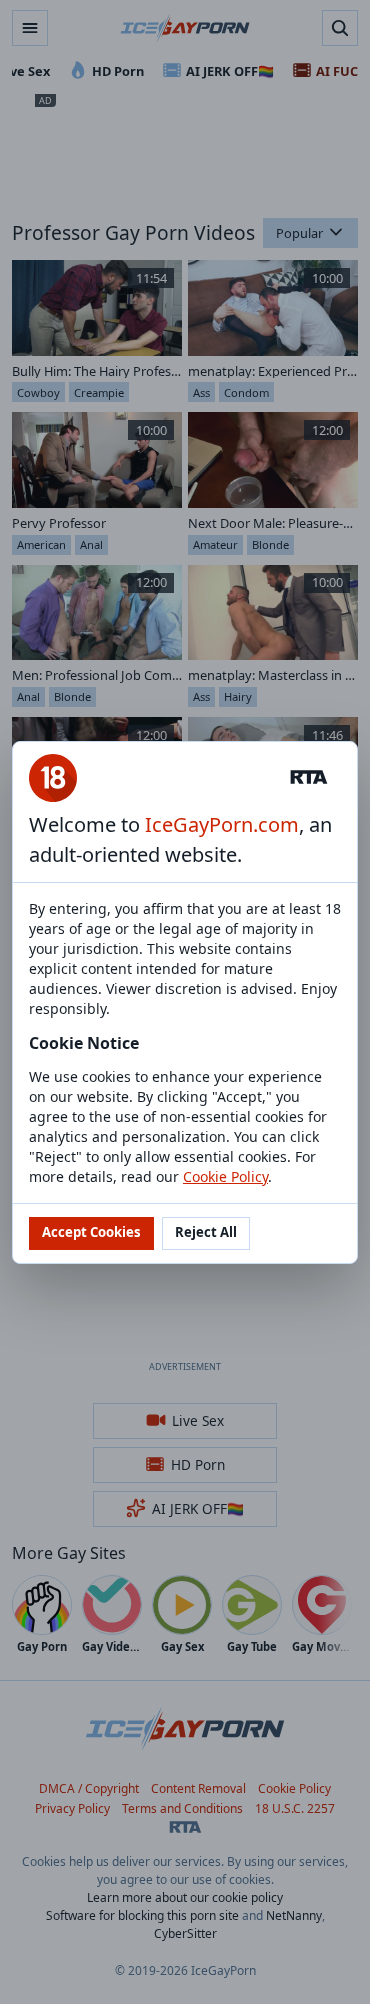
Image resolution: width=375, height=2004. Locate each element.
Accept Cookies (91, 1232)
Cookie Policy (225, 1176)
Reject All (206, 1232)
